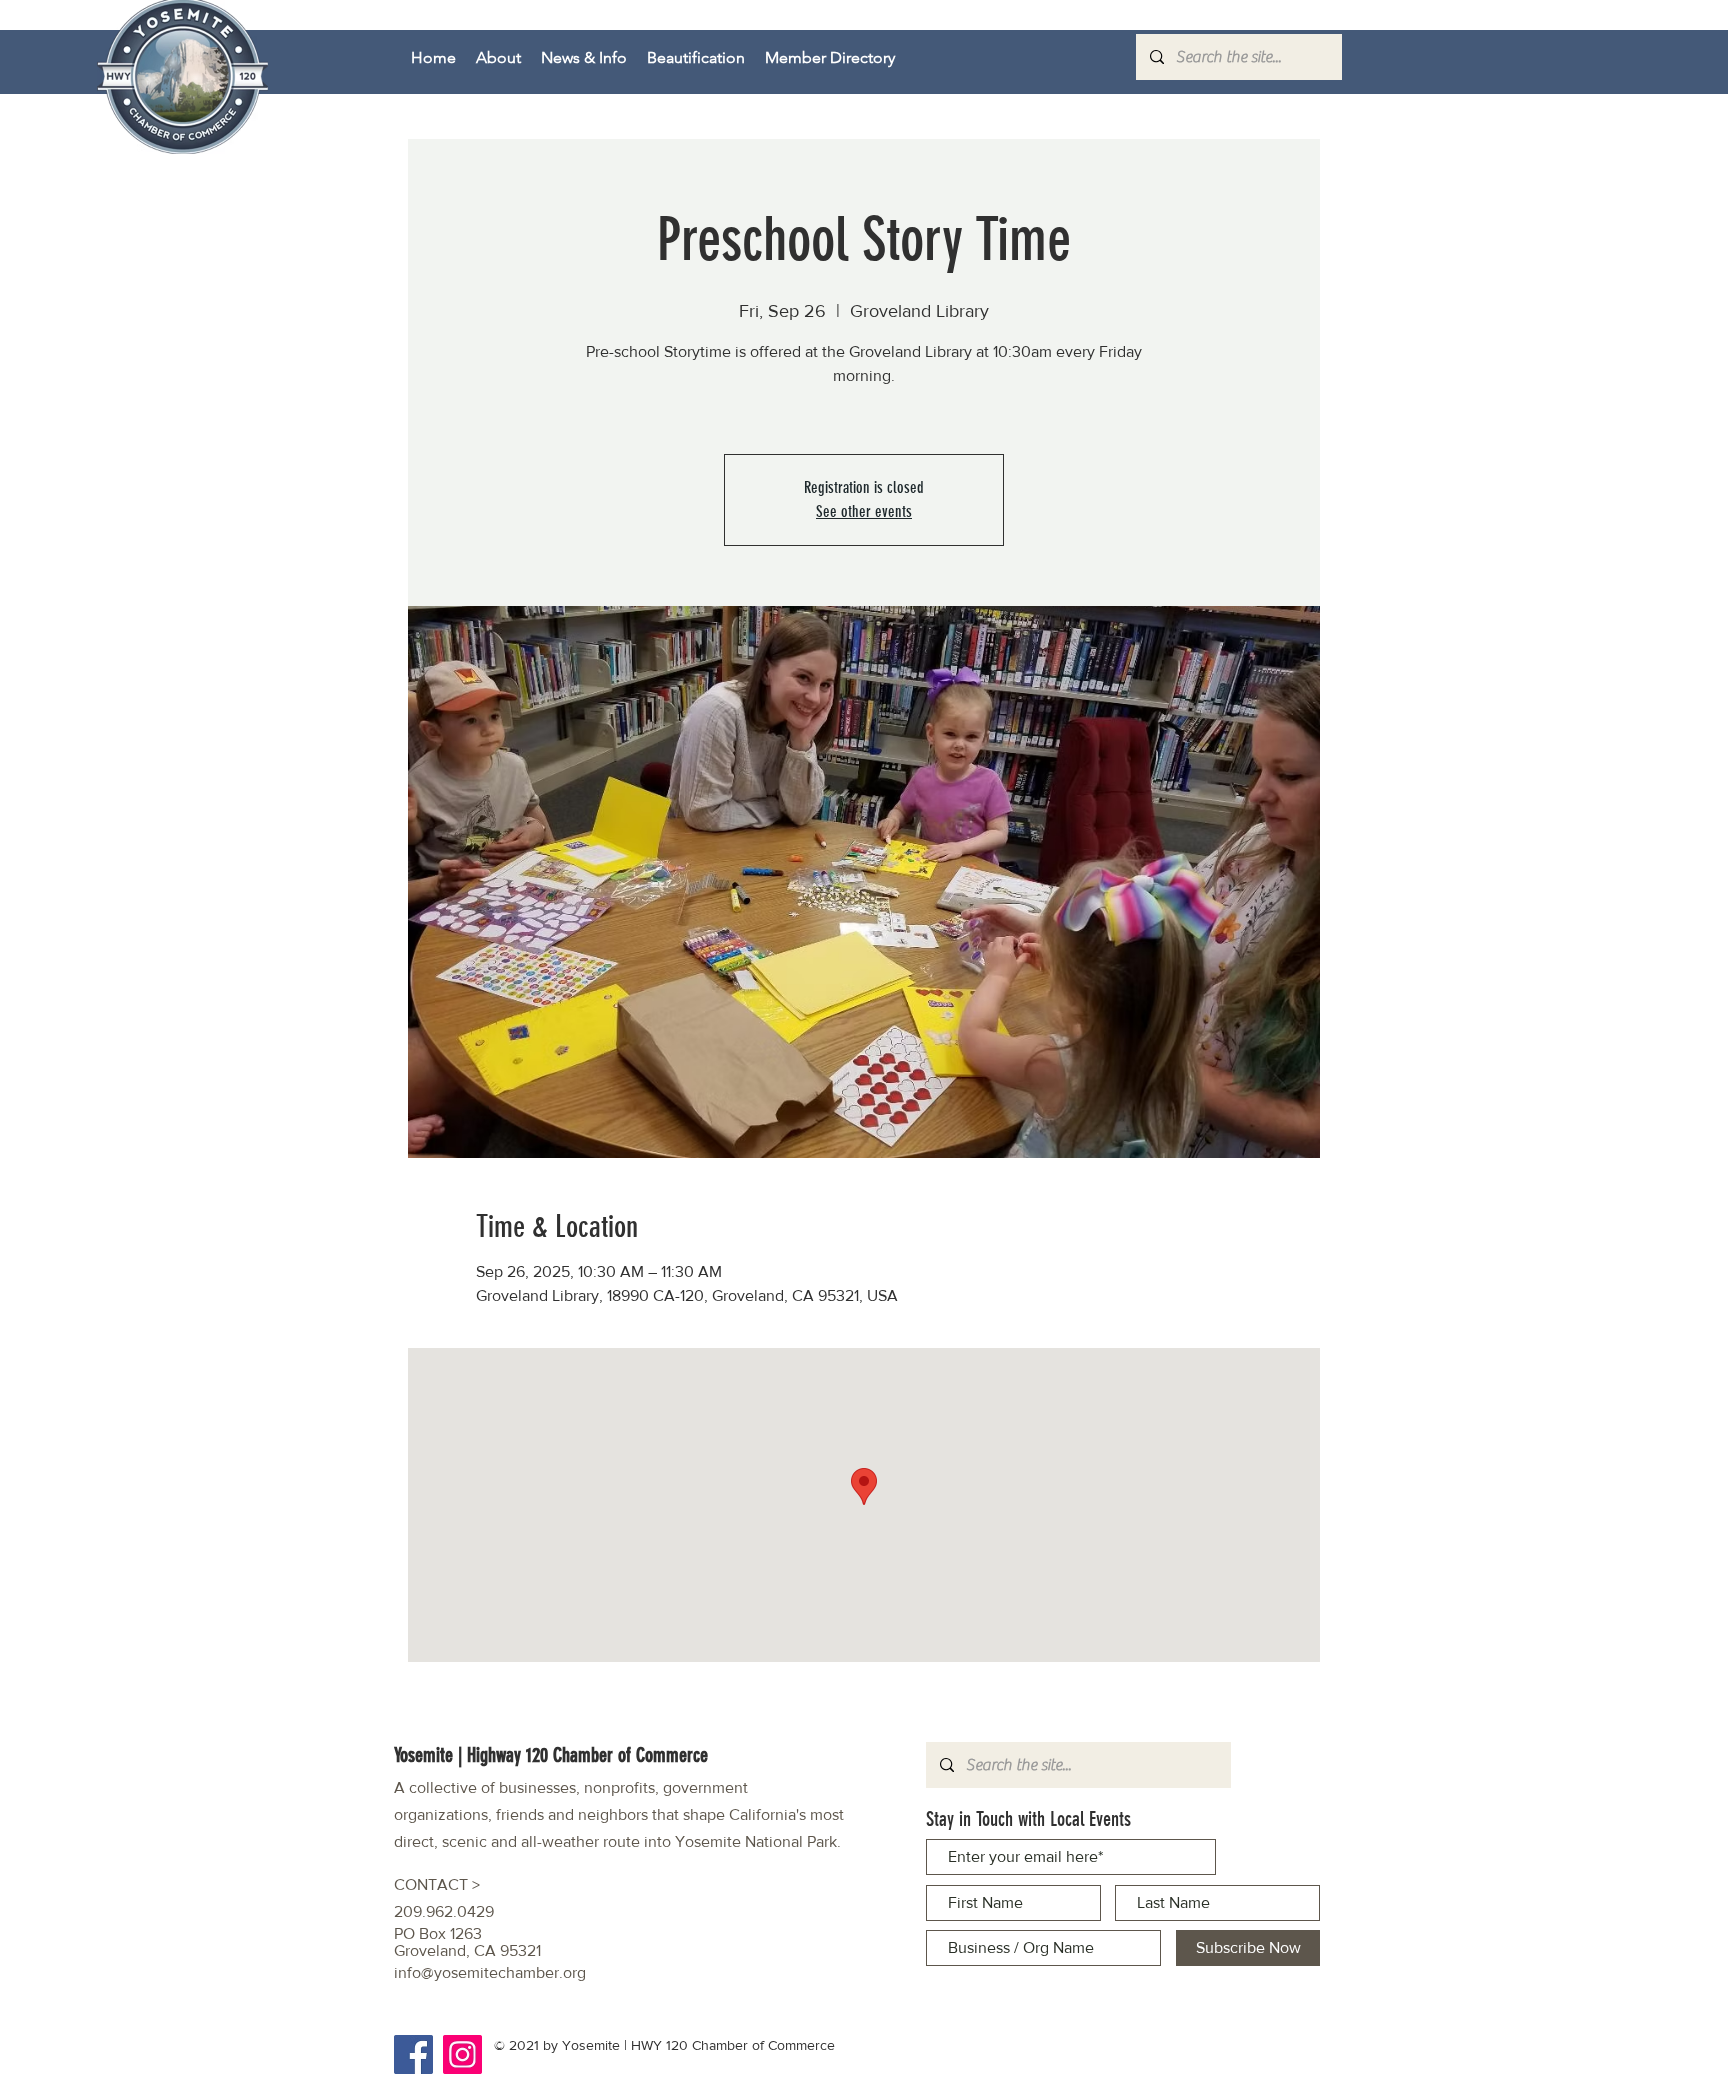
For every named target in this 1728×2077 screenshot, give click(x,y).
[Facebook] (413, 2054)
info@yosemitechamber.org (490, 1972)
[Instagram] (462, 2054)
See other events (864, 511)
